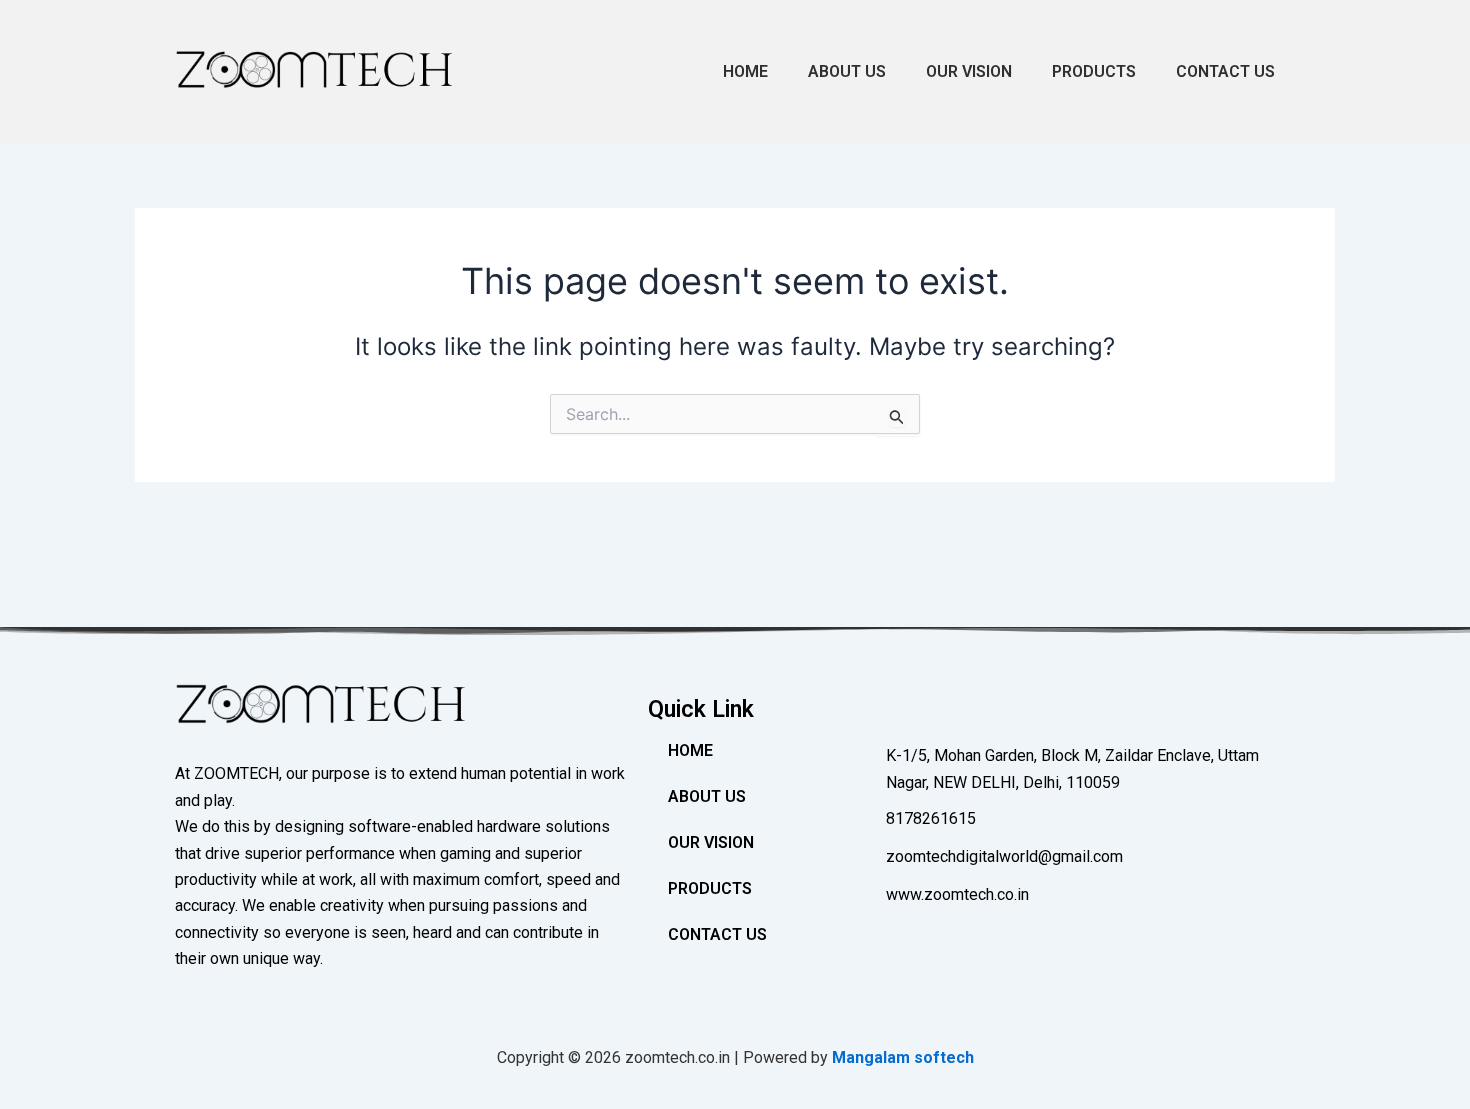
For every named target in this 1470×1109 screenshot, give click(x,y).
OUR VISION (969, 71)
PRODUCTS (1094, 71)
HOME (745, 71)
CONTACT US (1225, 71)
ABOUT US (847, 71)
